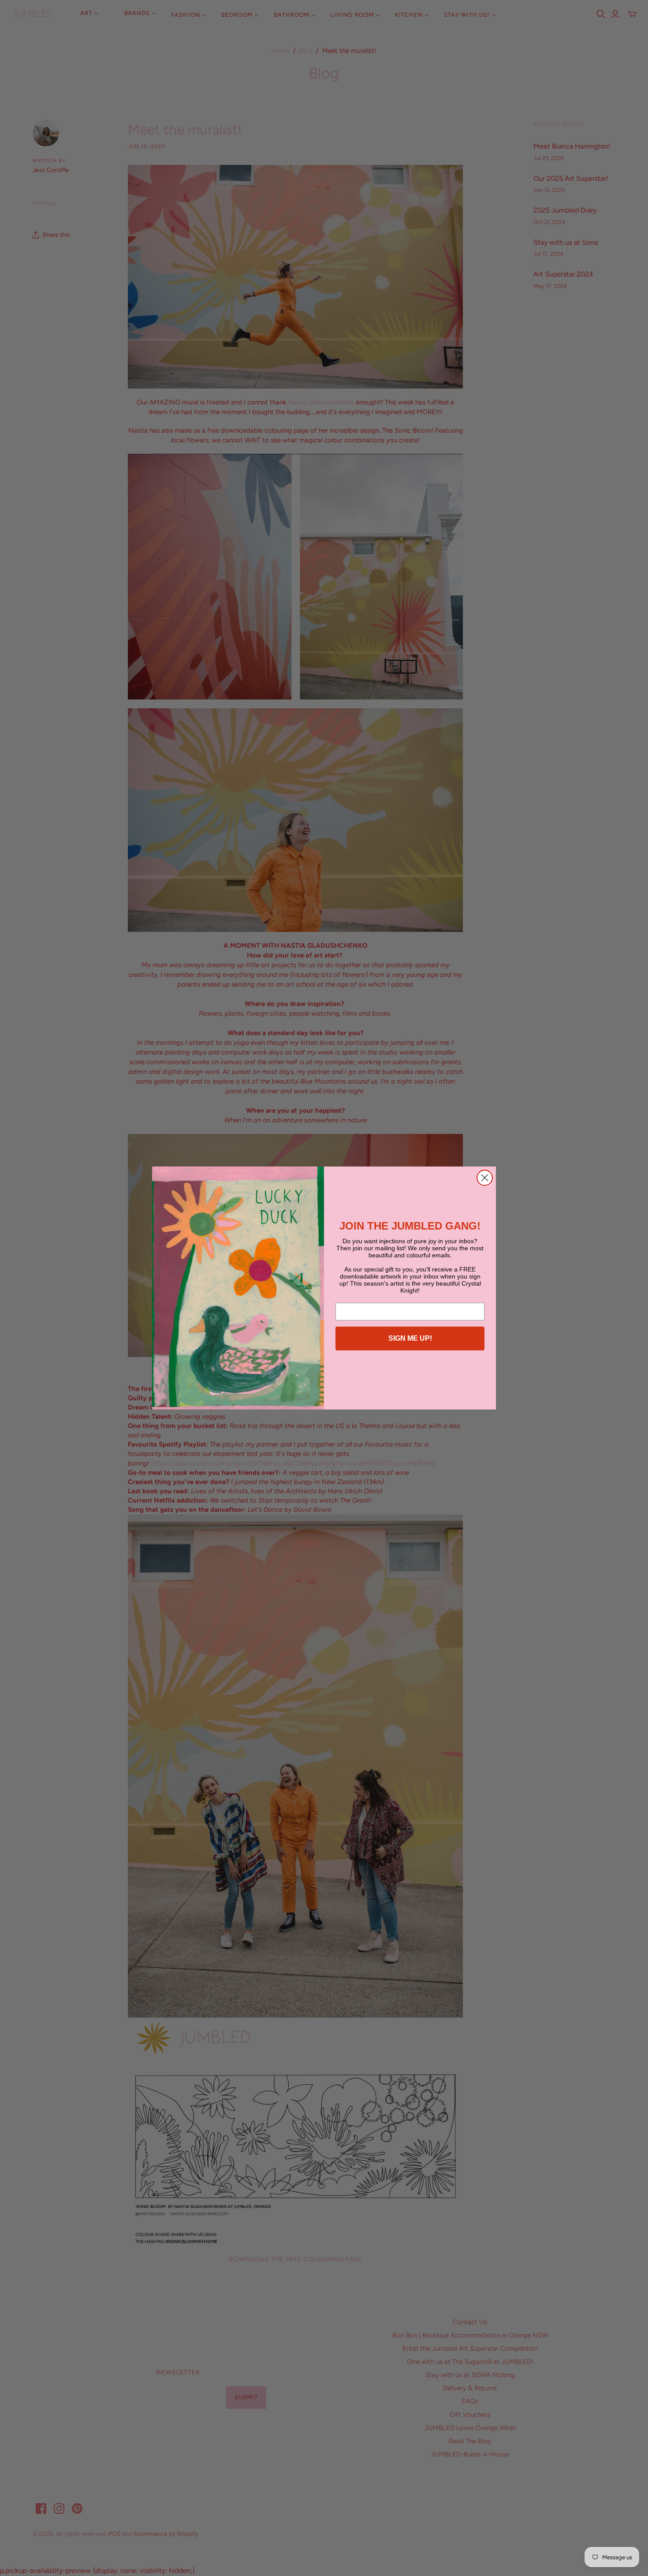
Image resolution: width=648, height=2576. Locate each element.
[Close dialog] (485, 1178)
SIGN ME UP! (410, 1338)
